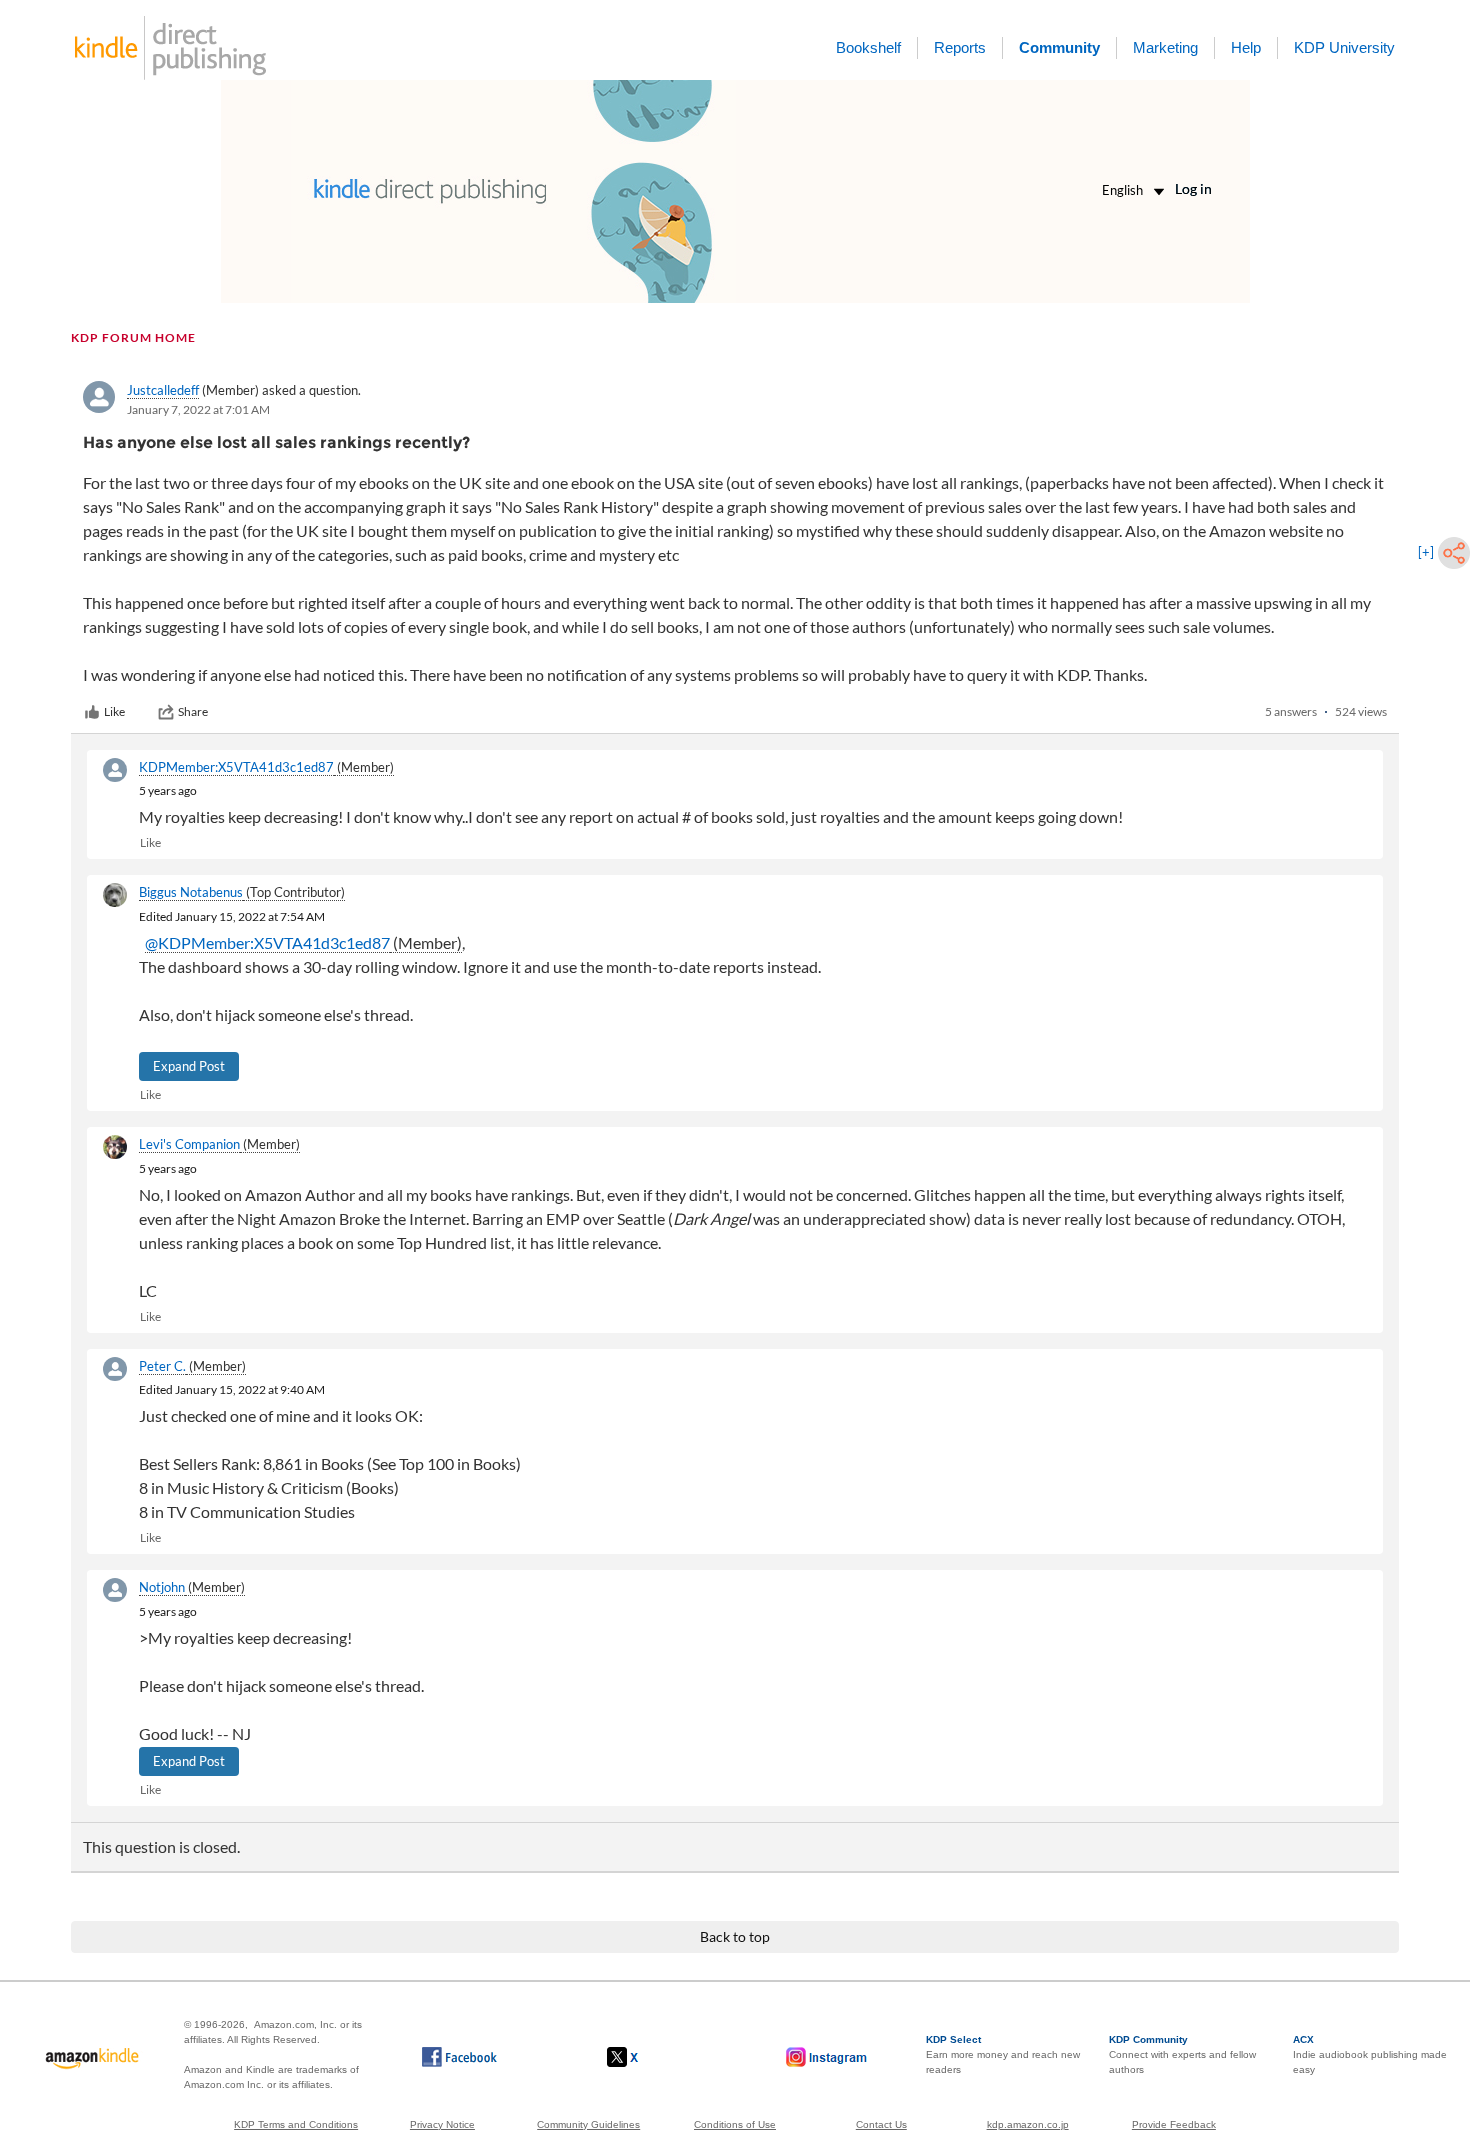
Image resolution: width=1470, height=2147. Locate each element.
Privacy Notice (442, 2124)
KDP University (1344, 47)
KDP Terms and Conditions (296, 2124)
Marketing (1165, 47)
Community (1059, 47)
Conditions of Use (735, 2124)
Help (1246, 47)
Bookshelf (868, 47)
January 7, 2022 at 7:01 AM (198, 409)
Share (193, 711)
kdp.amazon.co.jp (1028, 2124)
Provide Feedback (1174, 2124)
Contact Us (881, 2124)
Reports (960, 47)
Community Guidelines (588, 2124)
